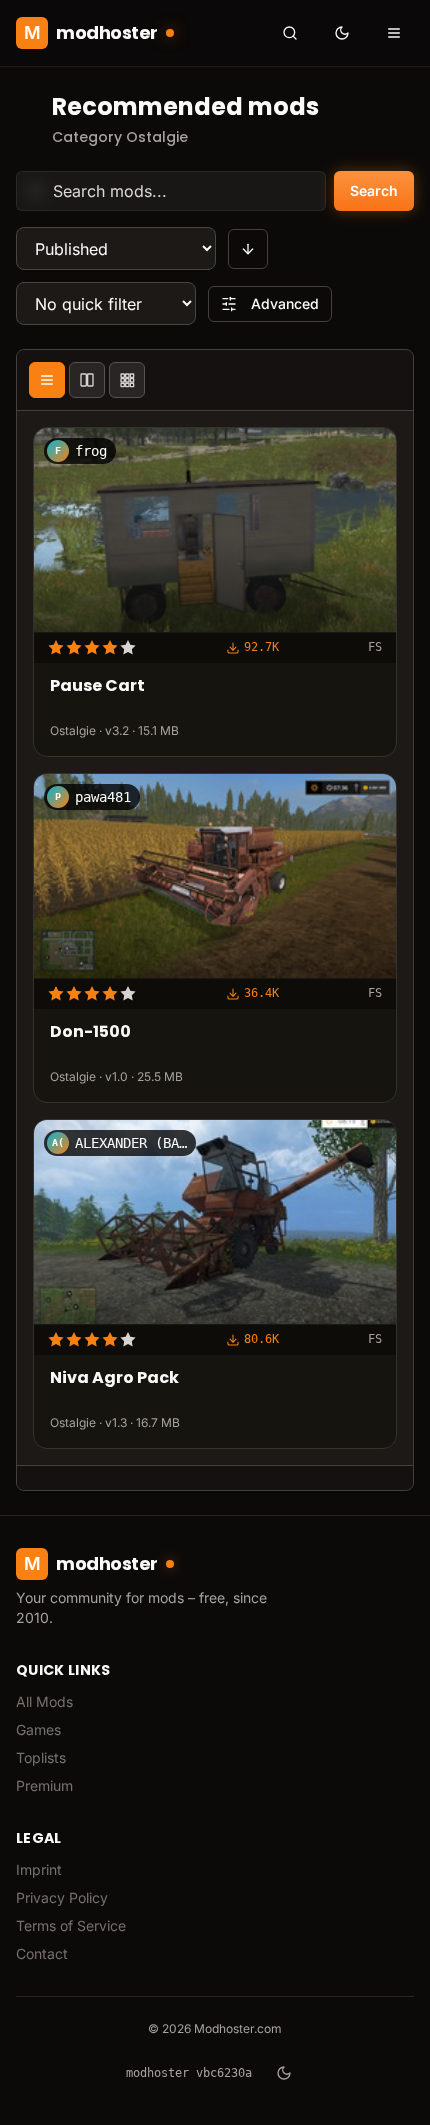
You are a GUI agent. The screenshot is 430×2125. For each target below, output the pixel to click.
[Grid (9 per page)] (127, 380)
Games (38, 1729)
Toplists (41, 1757)
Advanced (285, 303)
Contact (42, 1953)
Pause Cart (97, 687)
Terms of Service (71, 1925)
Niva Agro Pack (114, 1378)
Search (374, 190)
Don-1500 (90, 1033)
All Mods (44, 1701)
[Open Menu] (394, 33)
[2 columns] (87, 380)
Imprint (39, 1869)
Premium (44, 1785)
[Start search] (290, 33)
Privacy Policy (62, 1897)
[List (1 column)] (47, 380)
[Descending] (248, 249)
